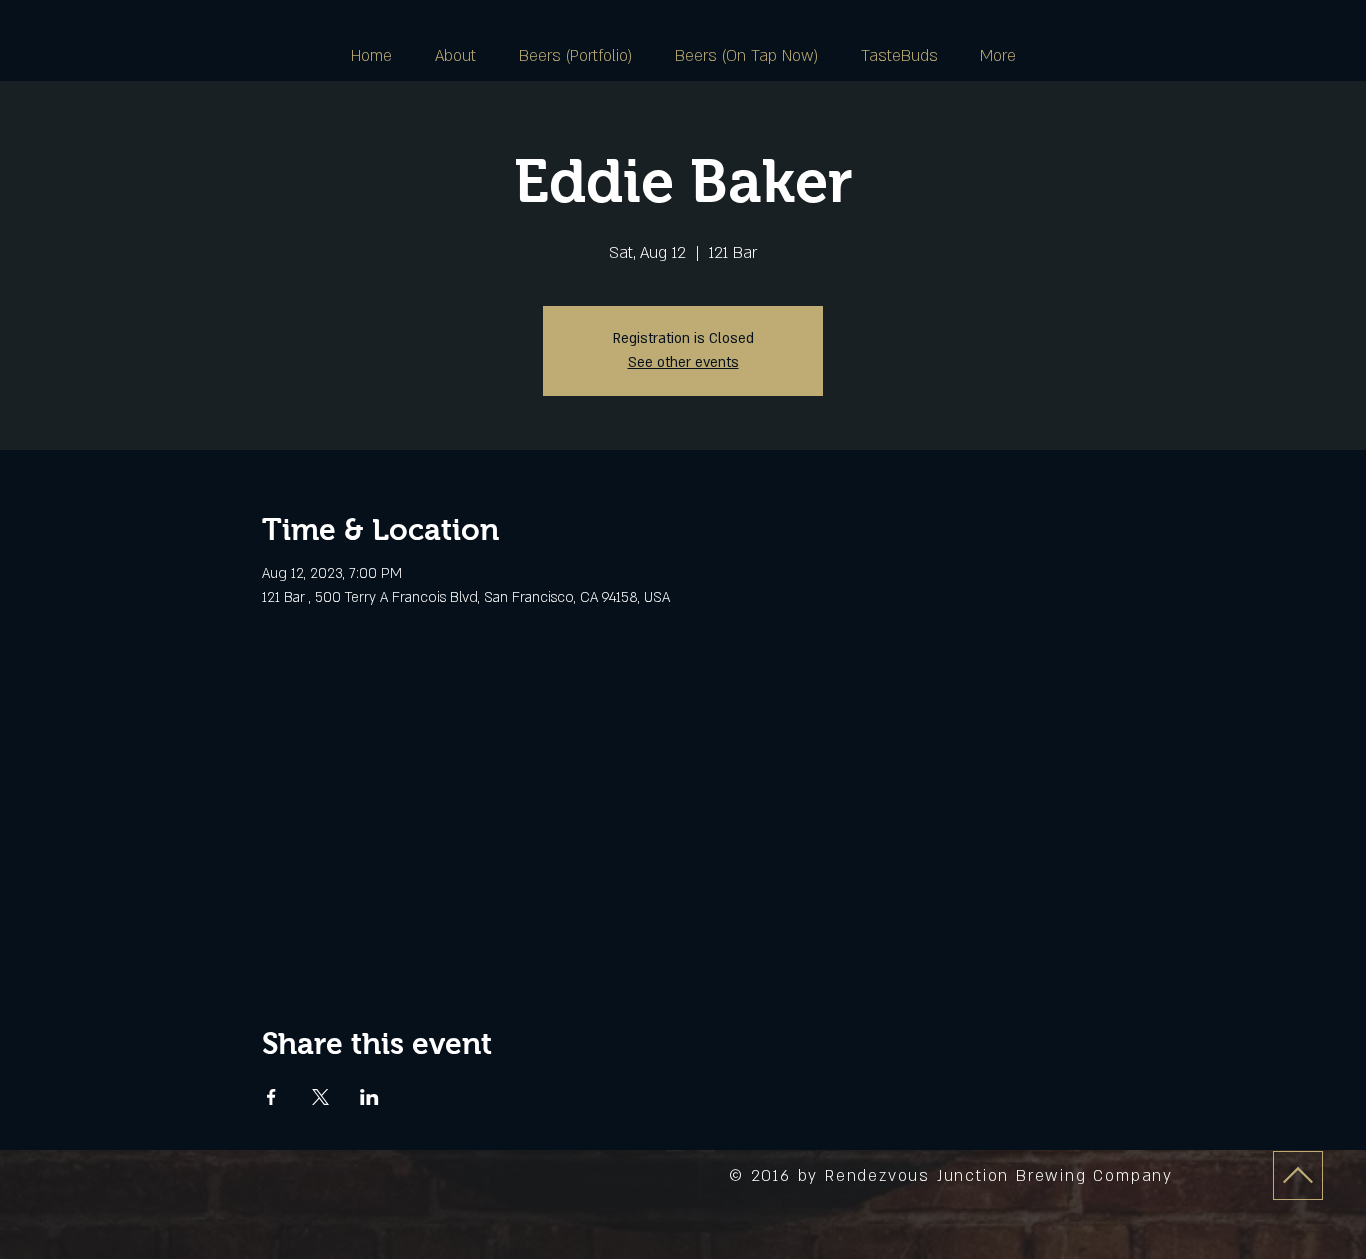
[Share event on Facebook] (271, 1097)
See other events (683, 362)
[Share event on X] (320, 1097)
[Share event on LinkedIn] (369, 1097)
